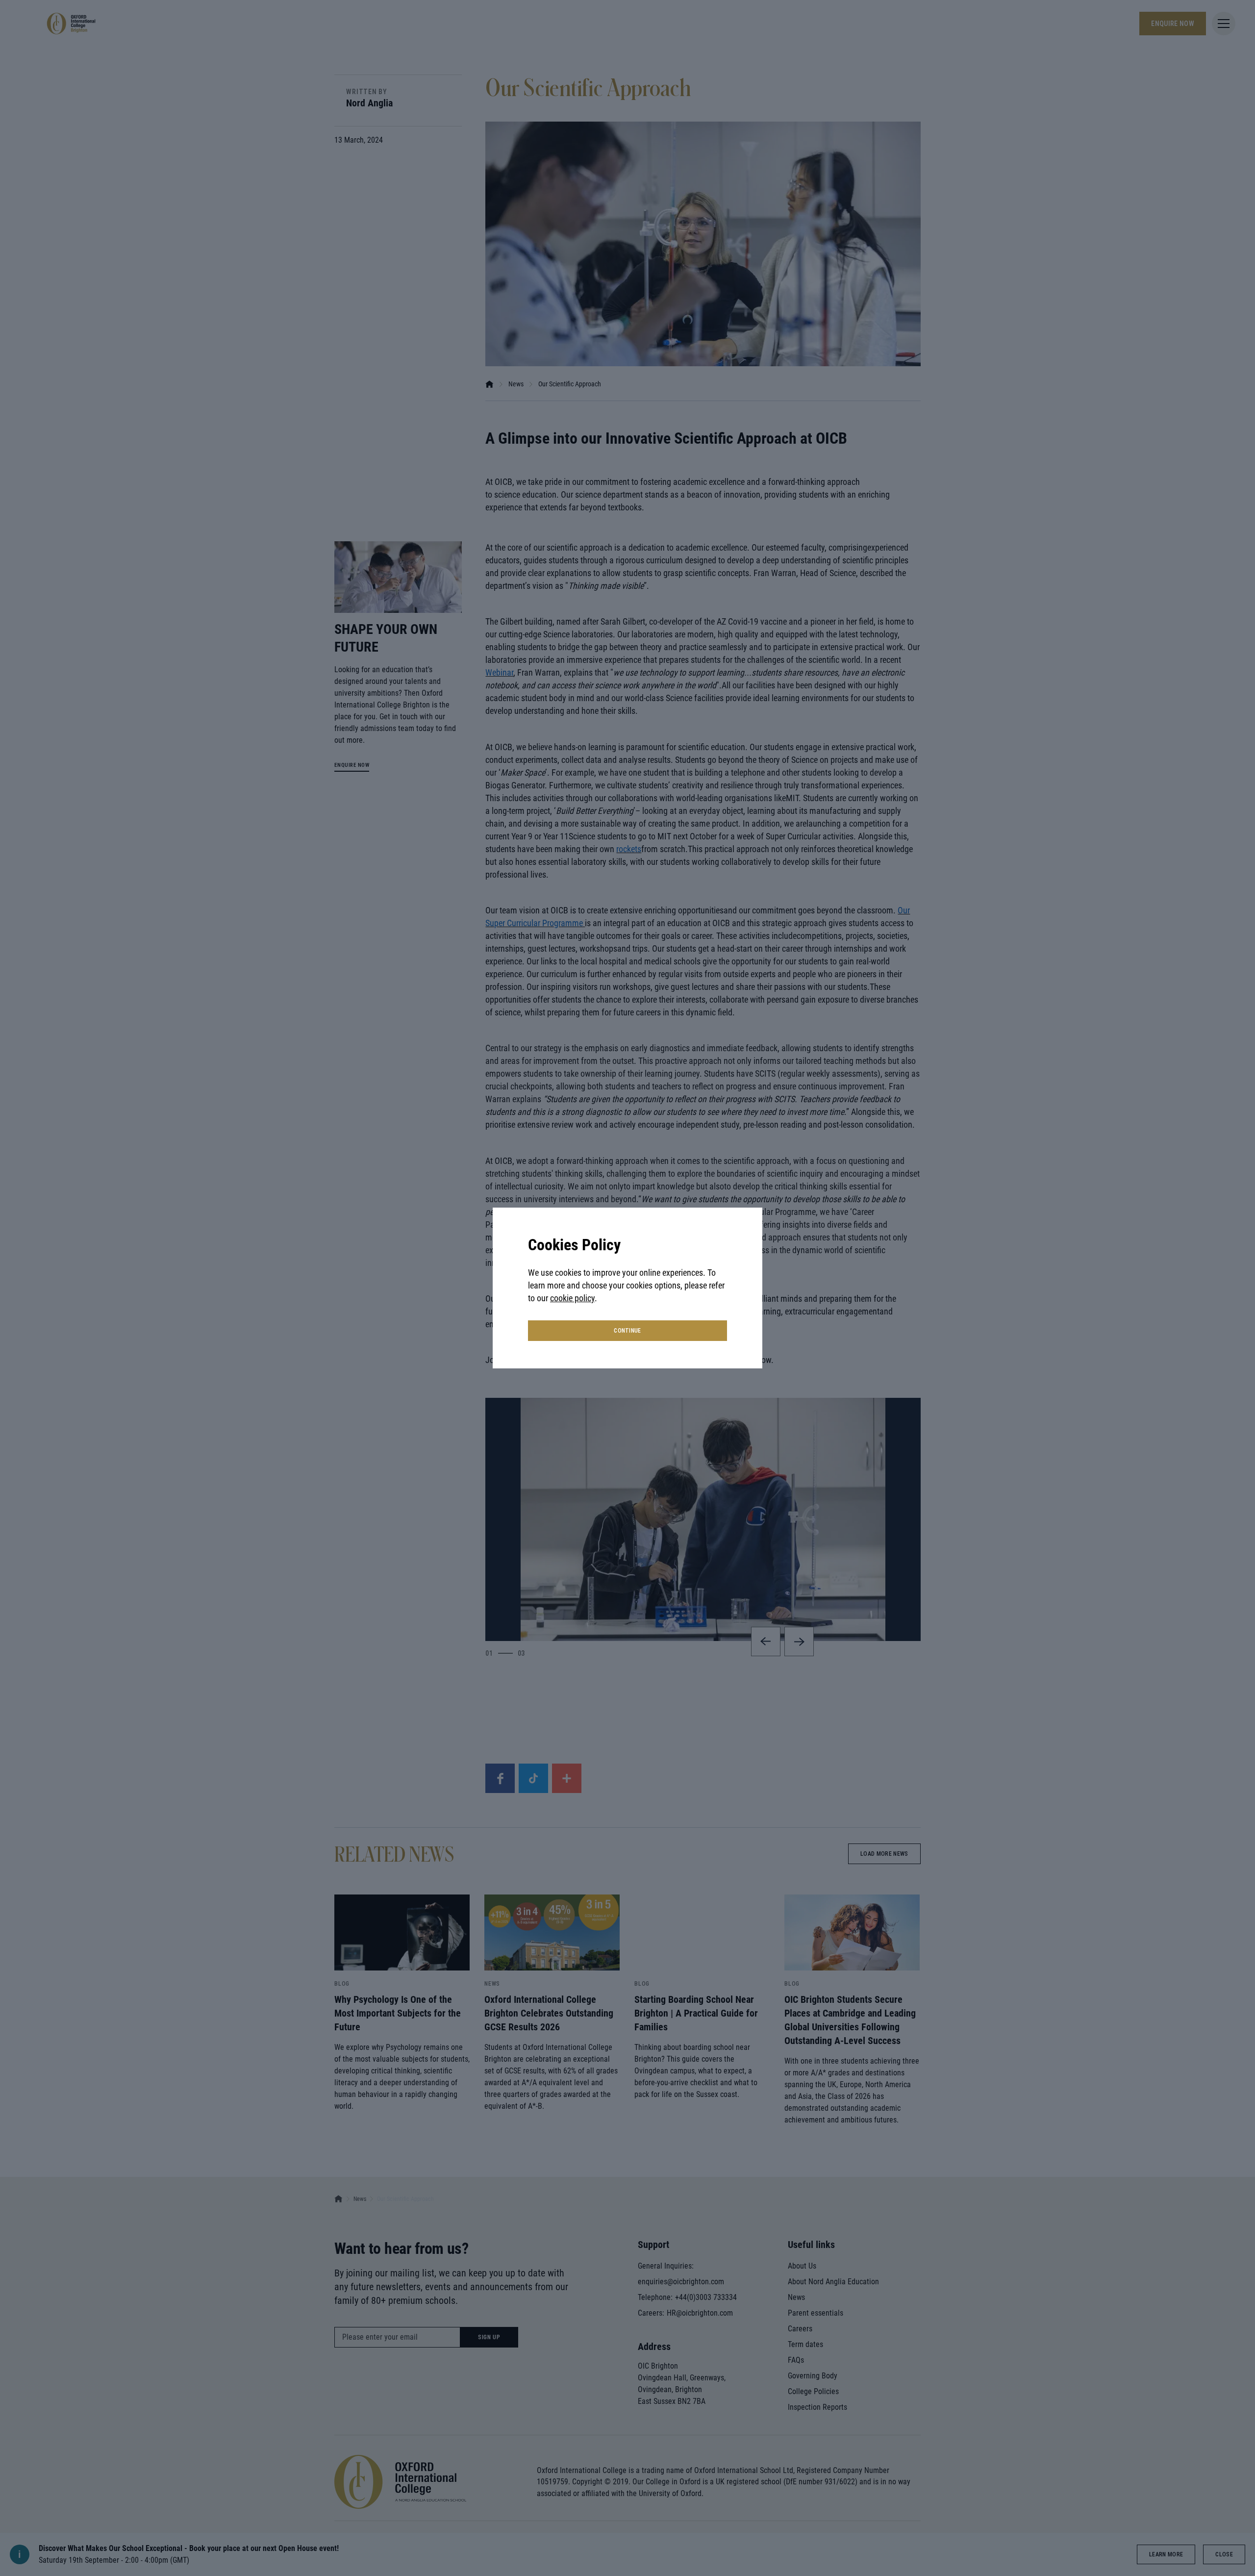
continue (627, 1331)
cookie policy (572, 1298)
